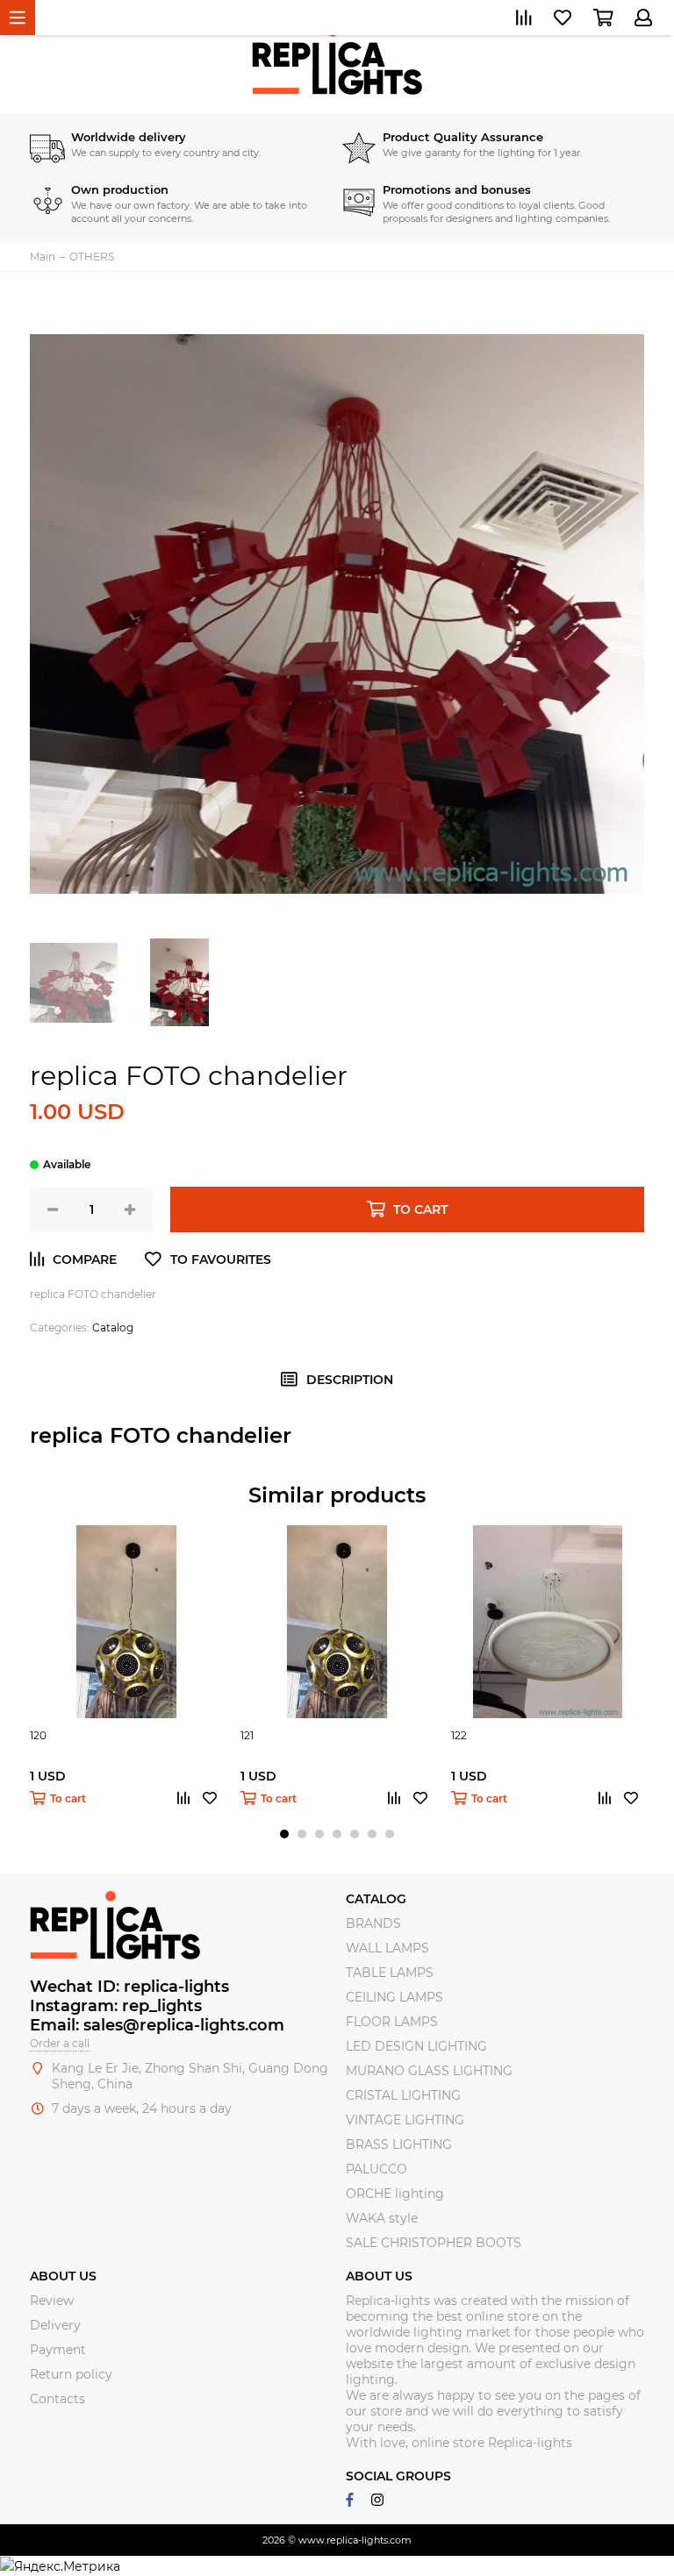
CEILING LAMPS (394, 1997)
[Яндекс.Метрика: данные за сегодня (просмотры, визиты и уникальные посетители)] (60, 2566)
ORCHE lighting (395, 2194)
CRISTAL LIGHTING (403, 2095)
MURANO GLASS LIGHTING (429, 2071)
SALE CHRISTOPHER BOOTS (434, 2243)
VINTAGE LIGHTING (405, 2120)
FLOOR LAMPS (392, 2022)
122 (459, 1735)
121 (247, 1735)
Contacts (57, 2399)
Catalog (113, 1327)
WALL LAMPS (387, 1948)
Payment (58, 2350)
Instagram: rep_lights (116, 2006)
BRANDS (373, 1923)
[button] (284, 1834)
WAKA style (382, 2218)
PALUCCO (376, 2169)
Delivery (55, 2325)
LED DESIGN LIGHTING (416, 2046)
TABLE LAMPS (390, 1973)
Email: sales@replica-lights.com (157, 2025)
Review (52, 2301)
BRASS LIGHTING (399, 2144)
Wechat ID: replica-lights (129, 1987)
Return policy (71, 2374)
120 (38, 1735)
